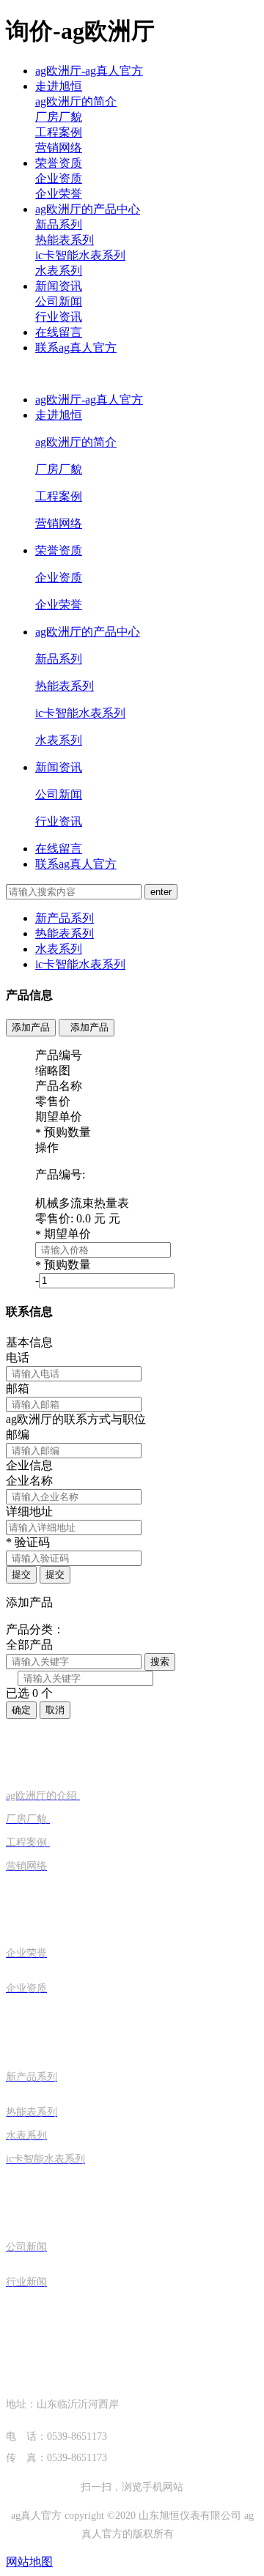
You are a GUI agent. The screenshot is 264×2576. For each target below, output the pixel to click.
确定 (21, 1710)
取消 (55, 1710)
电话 (18, 1358)
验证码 (28, 1542)
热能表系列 (65, 240)
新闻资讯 (59, 286)
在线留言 (59, 332)
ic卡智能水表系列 (80, 255)
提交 (21, 1574)
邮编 (18, 1434)
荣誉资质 (59, 163)
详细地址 (29, 1511)
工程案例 (59, 132)
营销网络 (59, 148)
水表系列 (59, 271)
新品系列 (59, 224)
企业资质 (59, 178)
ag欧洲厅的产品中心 (88, 209)
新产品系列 (65, 918)
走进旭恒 (59, 86)
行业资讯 (59, 317)
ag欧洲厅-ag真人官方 (89, 71)
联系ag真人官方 (76, 348)
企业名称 (29, 1481)
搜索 (160, 1662)
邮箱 (18, 1388)
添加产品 (31, 1027)
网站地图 (29, 2562)
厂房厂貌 (59, 117)
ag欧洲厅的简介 (76, 101)
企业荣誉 (59, 194)
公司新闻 (59, 301)
